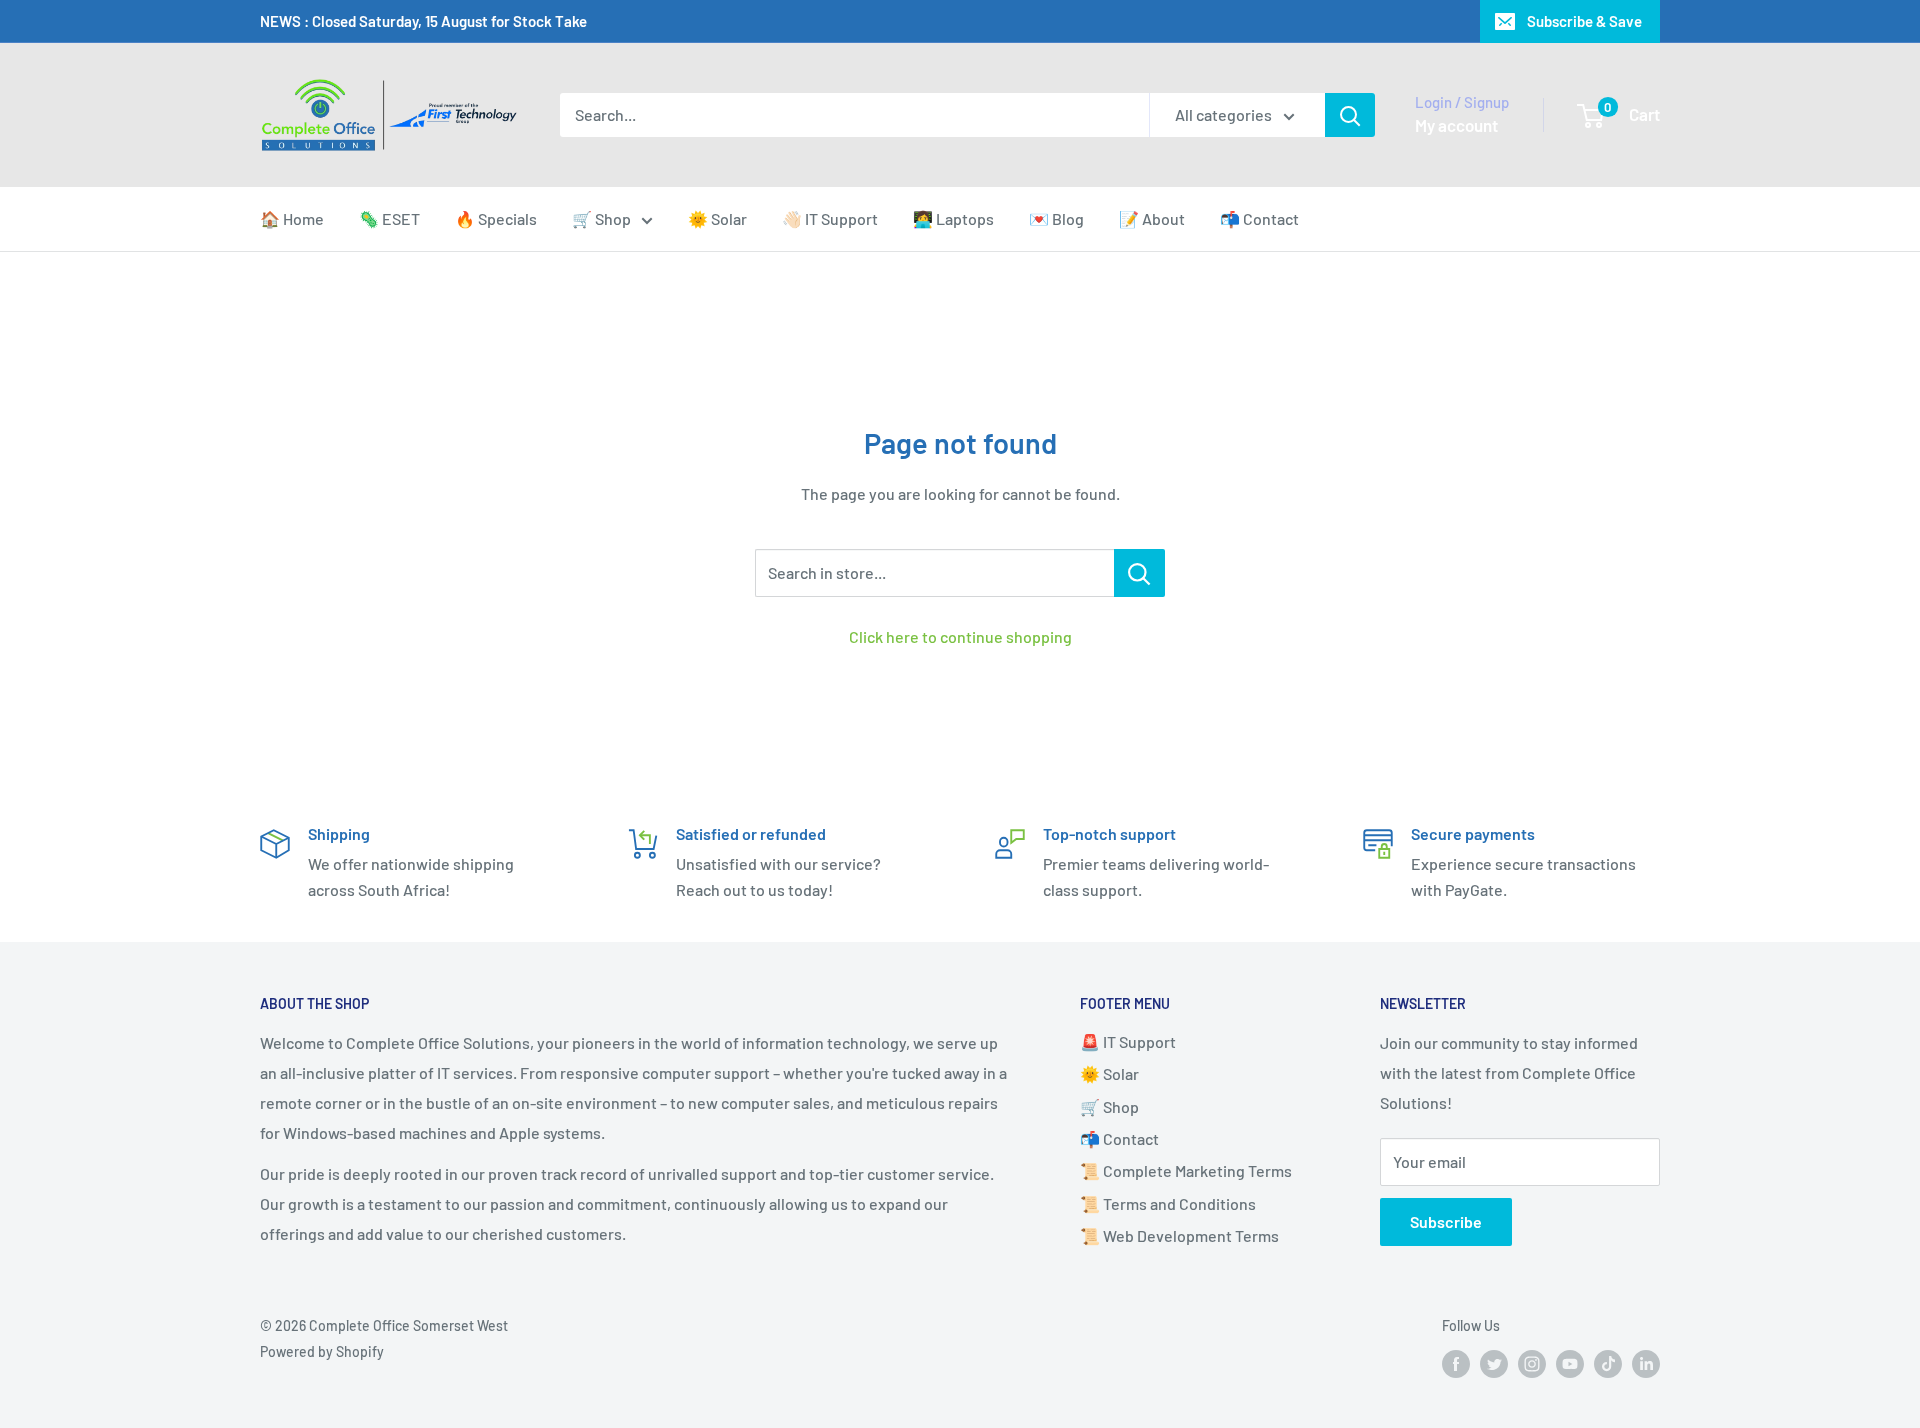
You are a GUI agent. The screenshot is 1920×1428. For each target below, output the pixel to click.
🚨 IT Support (1128, 1041)
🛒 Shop (601, 218)
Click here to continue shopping (960, 636)
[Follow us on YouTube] (1570, 1364)
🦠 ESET (389, 218)
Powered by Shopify (322, 1351)
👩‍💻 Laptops (953, 218)
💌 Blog (1056, 218)
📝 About (1152, 218)
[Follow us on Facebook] (1456, 1364)
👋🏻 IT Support (830, 218)
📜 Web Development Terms (1179, 1235)
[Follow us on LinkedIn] (1646, 1364)
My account (1456, 125)
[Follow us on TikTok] (1608, 1364)
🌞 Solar (717, 218)
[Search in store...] (1139, 573)
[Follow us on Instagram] (1532, 1364)
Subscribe (1446, 1221)
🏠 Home (292, 218)
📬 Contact (1259, 218)
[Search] (1350, 115)
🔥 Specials (496, 218)
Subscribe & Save (1584, 21)
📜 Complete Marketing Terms (1186, 1170)
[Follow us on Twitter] (1494, 1364)
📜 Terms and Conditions (1168, 1203)
